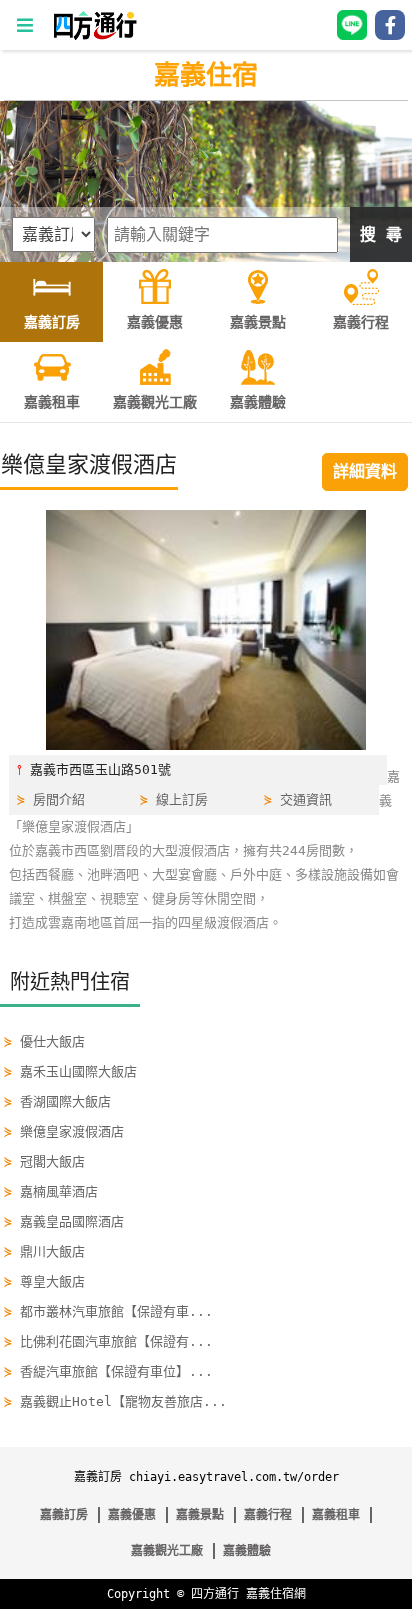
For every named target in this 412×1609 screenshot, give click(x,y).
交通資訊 (306, 799)
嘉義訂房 (64, 1515)
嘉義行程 (268, 1515)
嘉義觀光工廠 (167, 1551)
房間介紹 (59, 799)
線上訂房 (182, 799)
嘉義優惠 (132, 1515)
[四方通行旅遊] (94, 35)
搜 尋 (381, 234)
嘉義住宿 (206, 75)
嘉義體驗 (247, 1551)
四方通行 (215, 1594)
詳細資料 (365, 471)
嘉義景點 (200, 1515)
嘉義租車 (336, 1515)
